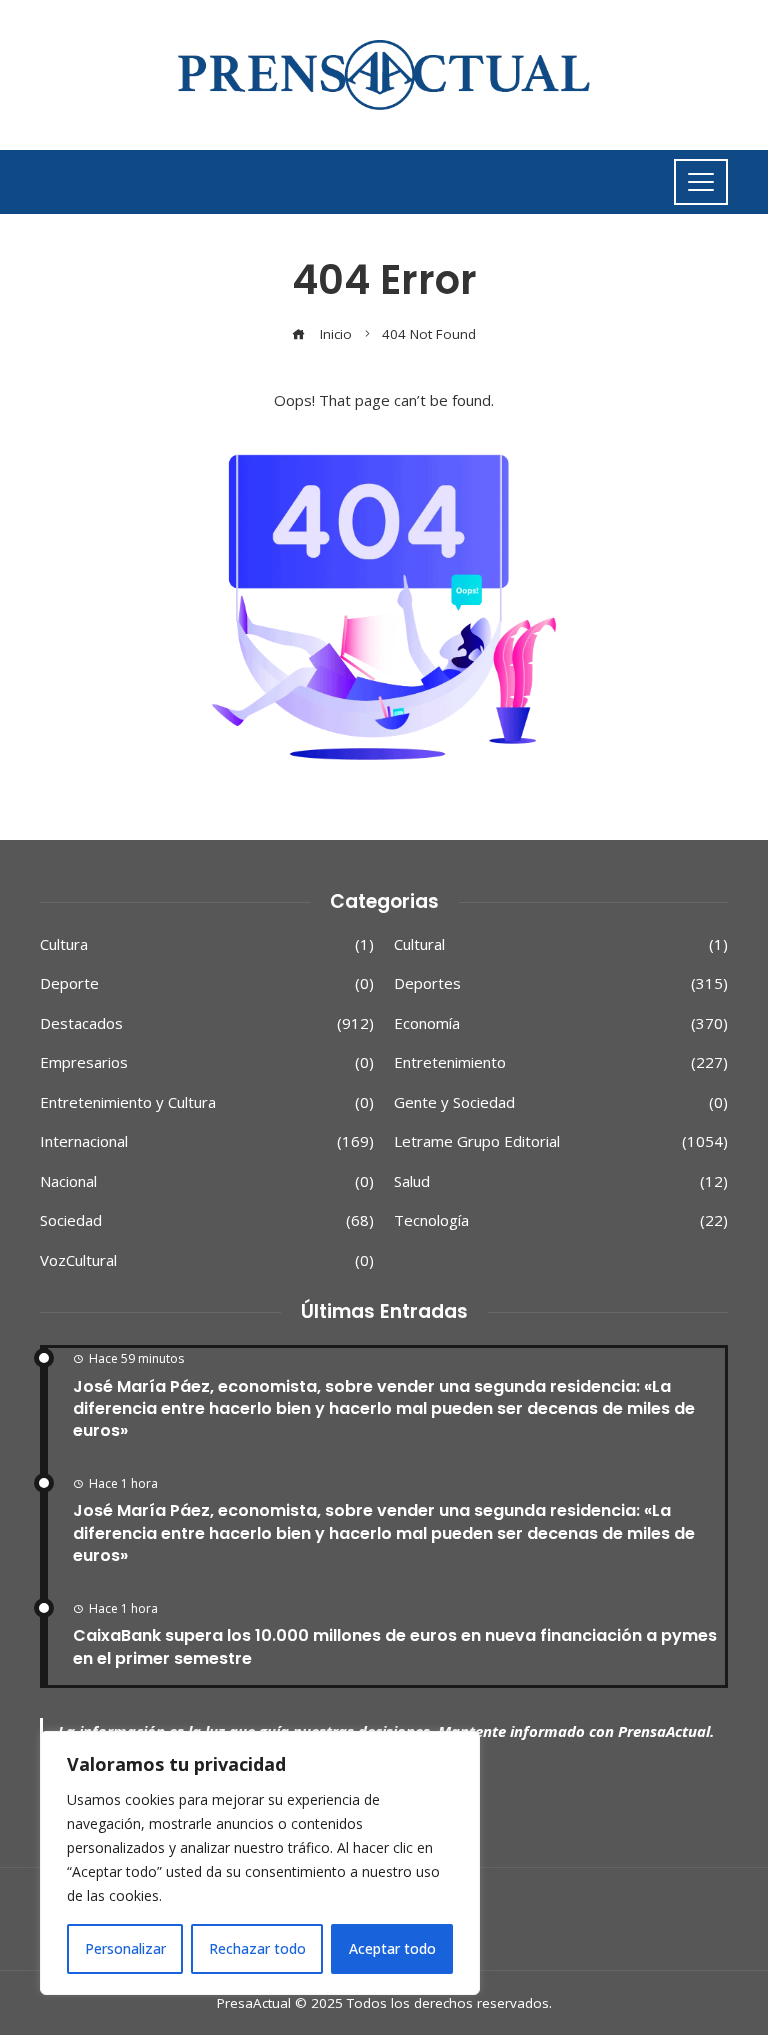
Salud (561, 1181)
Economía (561, 1023)
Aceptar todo (392, 1948)
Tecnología (561, 1220)
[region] (260, 1863)
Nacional (207, 1181)
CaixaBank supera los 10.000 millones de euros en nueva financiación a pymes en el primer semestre (395, 1646)
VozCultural (207, 1260)
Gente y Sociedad (561, 1102)
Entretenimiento (561, 1062)
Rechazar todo (257, 1948)
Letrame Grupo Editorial (561, 1141)
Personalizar (125, 1948)
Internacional (207, 1141)
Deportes (561, 983)
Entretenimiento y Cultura (207, 1102)
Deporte (207, 983)
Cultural (561, 944)
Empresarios (207, 1062)
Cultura (207, 944)
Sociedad (207, 1220)
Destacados (207, 1023)
